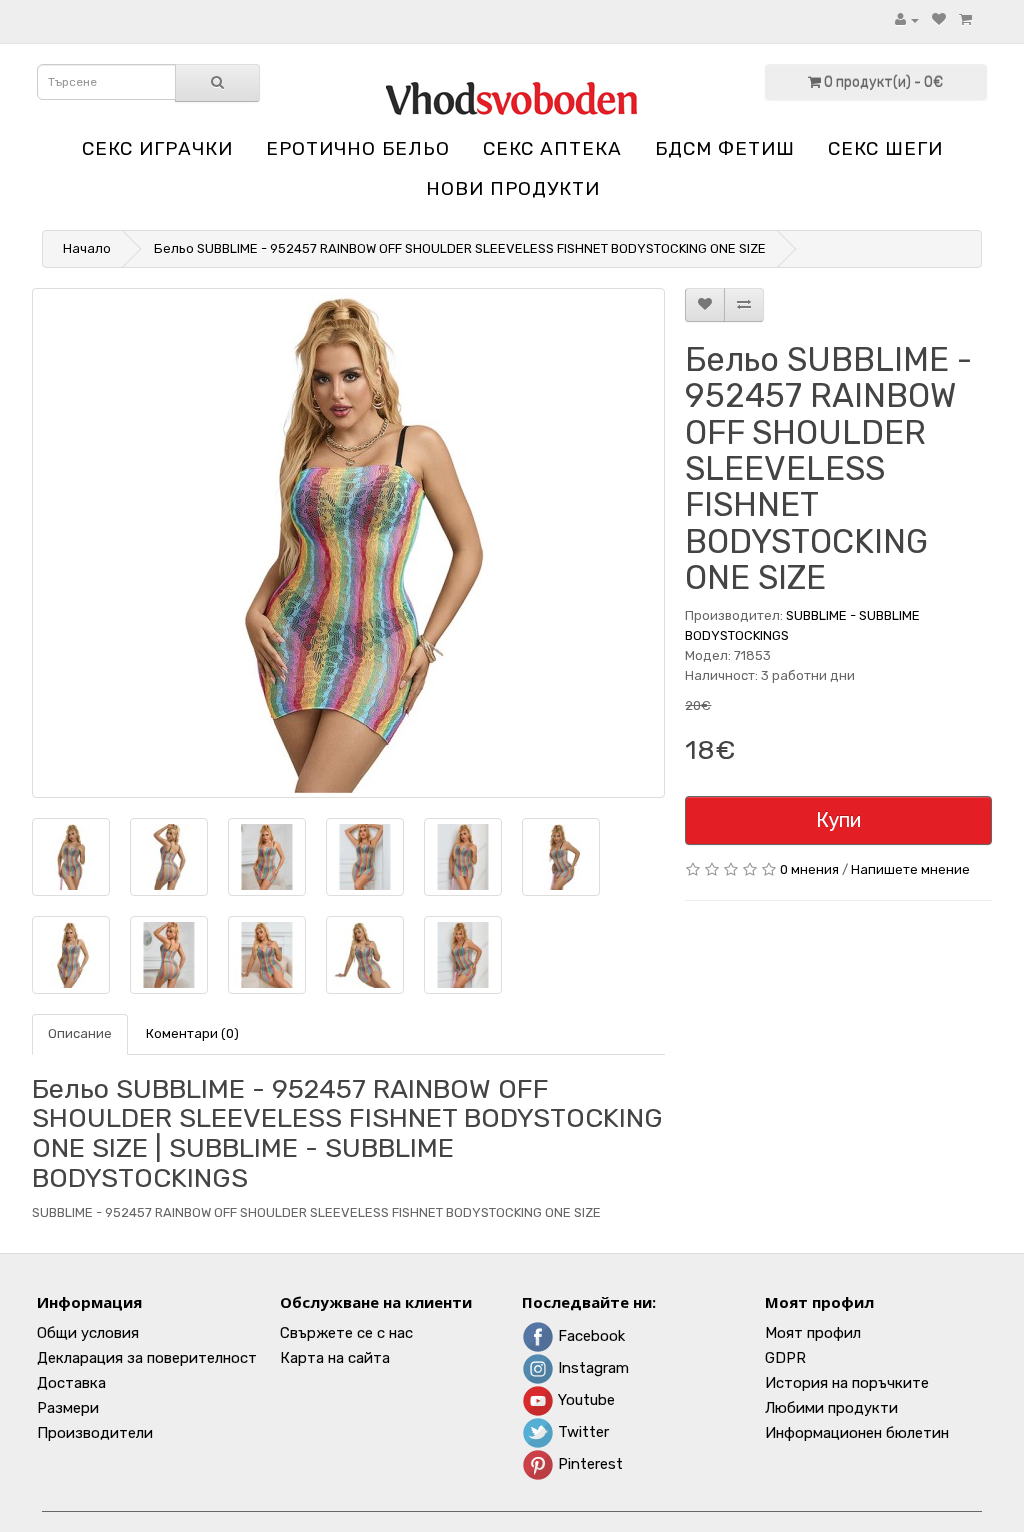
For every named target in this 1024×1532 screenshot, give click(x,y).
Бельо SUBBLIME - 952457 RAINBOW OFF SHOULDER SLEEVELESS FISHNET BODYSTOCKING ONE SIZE (460, 248)
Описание (80, 1033)
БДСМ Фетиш (725, 148)
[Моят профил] (907, 19)
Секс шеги (885, 148)
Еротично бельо (358, 148)
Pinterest (588, 1464)
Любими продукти (831, 1408)
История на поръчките (847, 1383)
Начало (87, 248)
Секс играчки (157, 148)
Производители (95, 1433)
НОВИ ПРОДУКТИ (513, 188)
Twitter (581, 1432)
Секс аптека (552, 148)
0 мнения (809, 869)
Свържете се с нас (346, 1333)
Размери (68, 1408)
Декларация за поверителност (147, 1358)
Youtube (584, 1400)
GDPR (785, 1358)
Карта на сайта (335, 1358)
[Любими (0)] (939, 19)
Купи (838, 820)
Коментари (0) (192, 1033)
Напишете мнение (910, 869)
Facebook (589, 1336)
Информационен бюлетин (857, 1433)
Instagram (591, 1368)
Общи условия (88, 1333)
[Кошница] (965, 19)
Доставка (71, 1383)
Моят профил (813, 1333)
